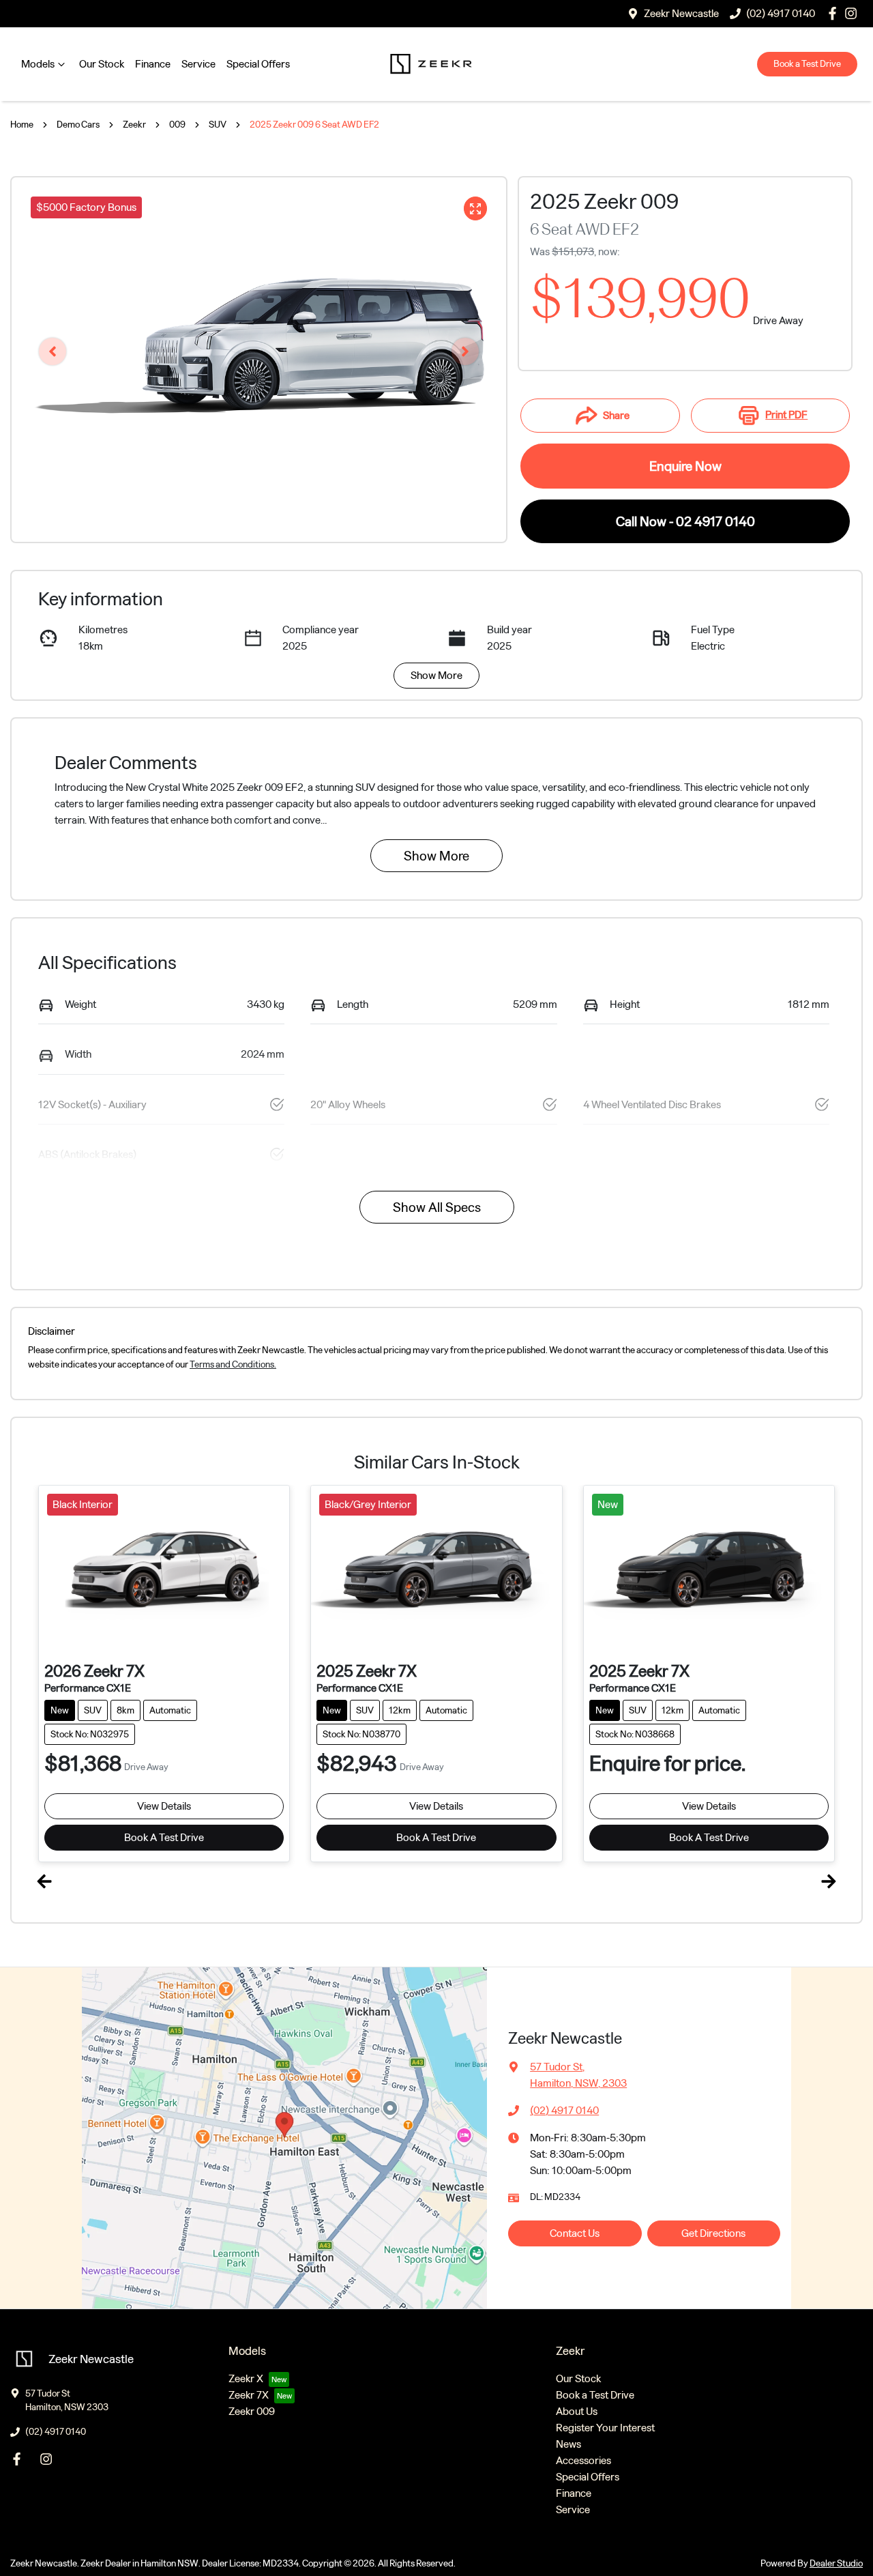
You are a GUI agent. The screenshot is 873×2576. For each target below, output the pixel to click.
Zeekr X (246, 2378)
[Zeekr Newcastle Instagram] (49, 2459)
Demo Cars (78, 125)
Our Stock (102, 64)
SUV (218, 125)
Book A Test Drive (164, 1837)
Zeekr (134, 125)
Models (38, 64)
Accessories (583, 2460)
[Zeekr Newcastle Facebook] (19, 2459)
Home (22, 125)
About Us (577, 2411)
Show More (436, 675)
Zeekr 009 (252, 2411)
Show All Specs (437, 1207)
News (568, 2444)
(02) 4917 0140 (564, 2110)
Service (198, 64)
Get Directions (713, 2233)
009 (177, 125)
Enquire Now (685, 466)
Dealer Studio (836, 2563)
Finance (153, 64)
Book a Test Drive (807, 64)
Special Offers (258, 64)
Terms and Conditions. (233, 1364)
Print (786, 415)
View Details (164, 1806)
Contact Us (575, 2233)
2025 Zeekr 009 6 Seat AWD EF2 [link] (314, 125)
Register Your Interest (605, 2428)
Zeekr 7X (249, 2395)
